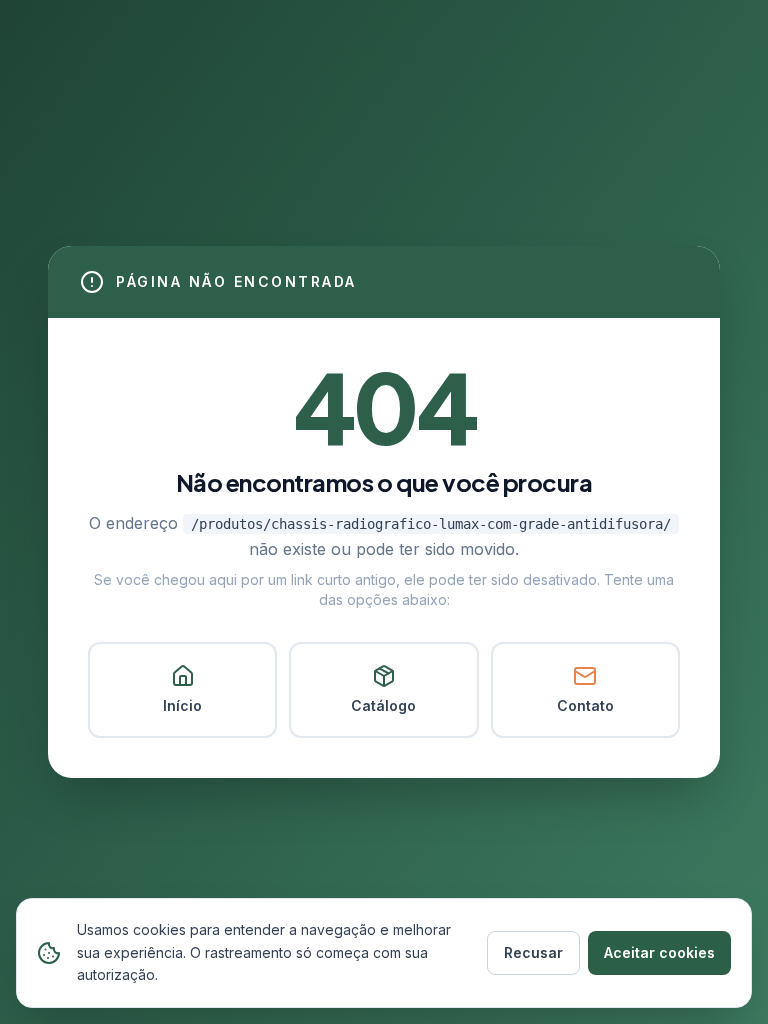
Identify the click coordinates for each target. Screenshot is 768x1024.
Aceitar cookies (659, 952)
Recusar (533, 952)
